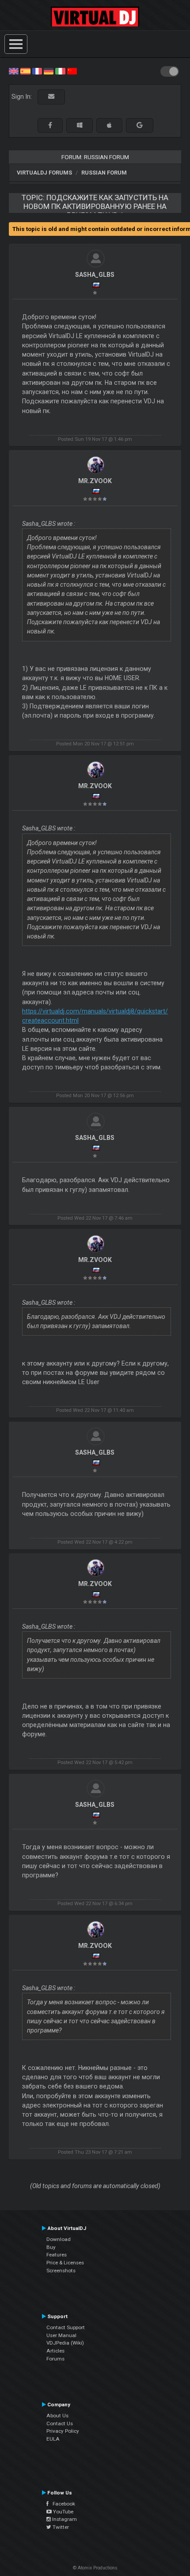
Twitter (60, 2527)
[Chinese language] (72, 71)
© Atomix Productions (95, 2568)
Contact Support (66, 2327)
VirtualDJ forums (44, 173)
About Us (57, 2416)
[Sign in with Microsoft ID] (80, 125)
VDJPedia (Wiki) (65, 2343)
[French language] (37, 71)
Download (59, 2239)
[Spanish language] (25, 71)
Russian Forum (104, 173)
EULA (53, 2439)
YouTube (63, 2512)
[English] (14, 71)
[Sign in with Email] (51, 97)
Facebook (62, 2504)
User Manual (61, 2335)
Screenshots (61, 2271)
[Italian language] (60, 71)
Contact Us (60, 2423)
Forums (55, 2359)
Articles (55, 2351)
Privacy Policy (63, 2431)
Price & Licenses (65, 2263)
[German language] (49, 71)
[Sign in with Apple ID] (109, 125)
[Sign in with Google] (140, 125)
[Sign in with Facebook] (50, 125)
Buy (51, 2247)
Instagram (64, 2519)
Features (57, 2255)
